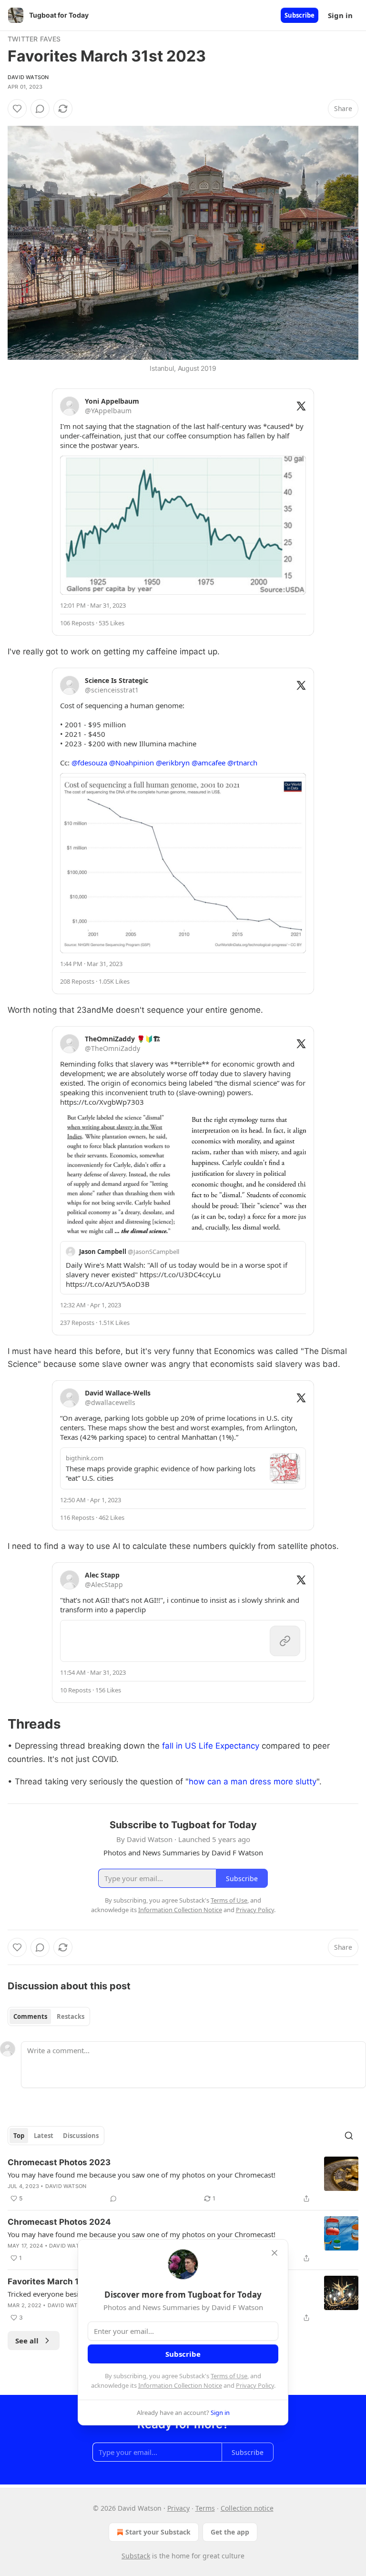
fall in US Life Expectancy (211, 1746)
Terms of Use (229, 2376)
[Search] (349, 2136)
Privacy (178, 2508)
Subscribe (300, 15)
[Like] (17, 109)
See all (27, 2341)
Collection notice (247, 2508)
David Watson (28, 77)
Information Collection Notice (180, 2385)
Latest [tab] (44, 2136)
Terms (205, 2508)
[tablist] (49, 2016)
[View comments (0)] (40, 109)
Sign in (340, 15)
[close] (274, 2253)
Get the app (230, 2532)
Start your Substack (158, 2532)
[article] (183, 2180)
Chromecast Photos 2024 (59, 2222)
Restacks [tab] (71, 2016)
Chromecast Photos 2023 (59, 2162)
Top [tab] (19, 2136)
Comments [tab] (30, 2016)
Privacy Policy (255, 2385)
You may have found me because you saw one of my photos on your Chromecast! (142, 2175)
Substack (136, 2556)
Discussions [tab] (81, 2136)
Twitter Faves (34, 39)
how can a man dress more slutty (253, 1782)
